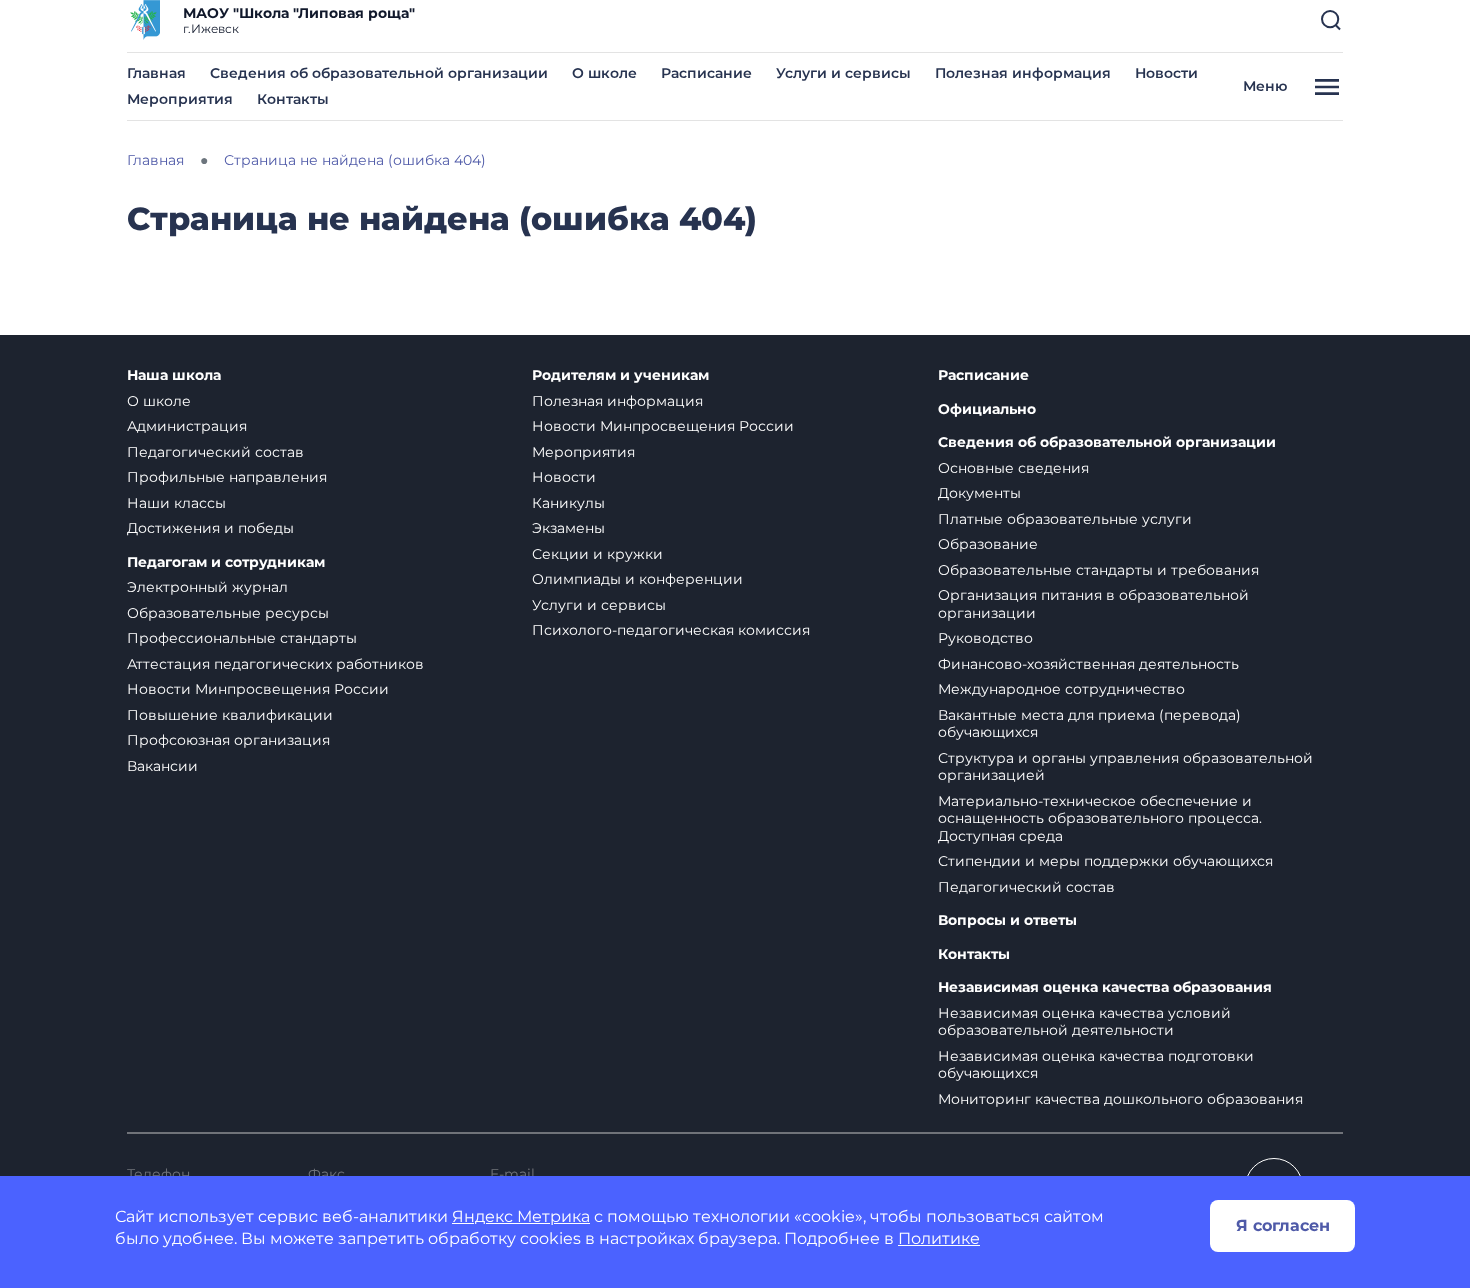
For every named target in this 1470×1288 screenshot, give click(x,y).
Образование (988, 544)
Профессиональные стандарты (242, 638)
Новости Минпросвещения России (258, 689)
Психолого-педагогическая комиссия (671, 630)
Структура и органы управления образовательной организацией (1125, 767)
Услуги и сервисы (843, 73)
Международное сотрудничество (1061, 689)
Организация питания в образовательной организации (1093, 604)
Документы (979, 493)
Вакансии (162, 766)
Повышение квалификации (230, 715)
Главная (156, 73)
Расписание (706, 73)
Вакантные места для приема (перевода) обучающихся (1089, 724)
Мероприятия (180, 99)
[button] (1331, 20)
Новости (1166, 73)
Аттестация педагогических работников (275, 664)
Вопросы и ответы (1007, 920)
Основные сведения (1013, 468)
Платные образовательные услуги (1065, 519)
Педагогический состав (215, 452)
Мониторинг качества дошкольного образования (1120, 1099)
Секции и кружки (597, 554)
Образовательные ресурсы (228, 613)
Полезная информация (1023, 73)
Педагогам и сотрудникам (226, 562)
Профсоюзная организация (228, 740)
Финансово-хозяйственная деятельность (1088, 664)
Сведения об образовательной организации (379, 73)
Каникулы (568, 503)
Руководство (985, 638)
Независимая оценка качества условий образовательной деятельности (1084, 1022)
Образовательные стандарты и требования (1098, 570)
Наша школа (174, 375)
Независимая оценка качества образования (1105, 987)
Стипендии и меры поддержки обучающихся (1105, 861)
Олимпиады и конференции (637, 579)
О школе (604, 73)
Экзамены (568, 528)
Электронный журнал (207, 587)
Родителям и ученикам (620, 375)
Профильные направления (227, 477)
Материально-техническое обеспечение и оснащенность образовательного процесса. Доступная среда (1100, 818)
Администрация (187, 426)
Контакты (293, 99)
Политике (939, 1238)
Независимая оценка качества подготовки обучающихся (1096, 1065)
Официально (987, 409)
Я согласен (1283, 1225)
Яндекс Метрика (521, 1216)
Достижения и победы (210, 528)
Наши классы (176, 503)
